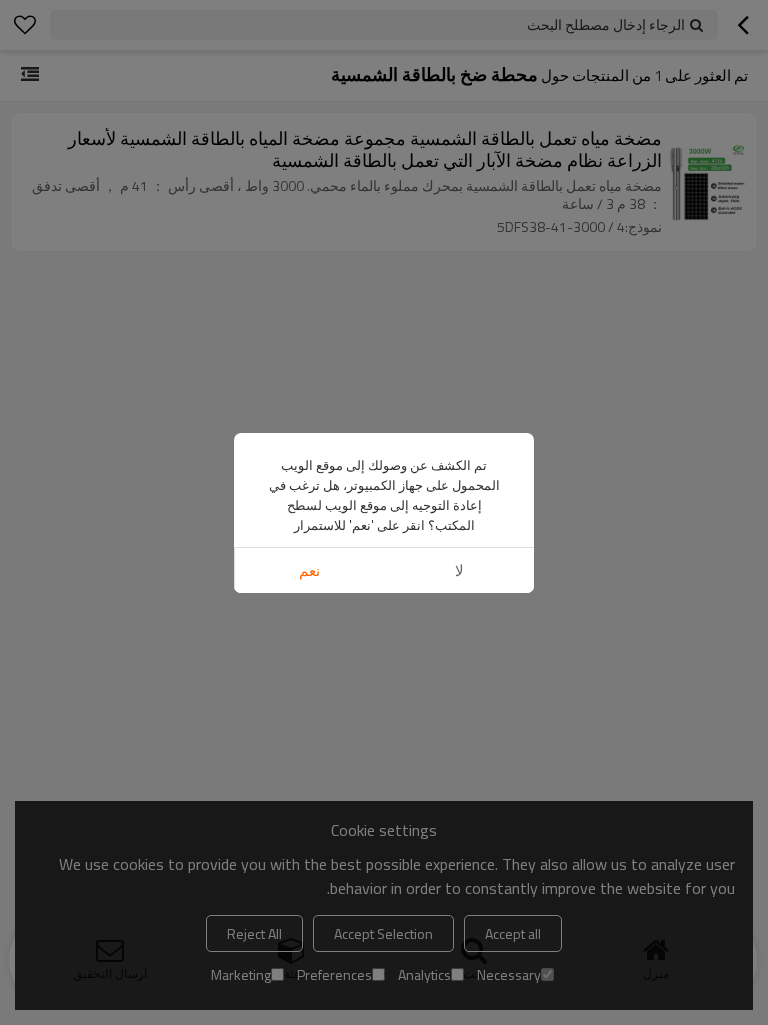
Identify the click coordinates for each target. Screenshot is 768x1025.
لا (459, 570)
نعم (309, 570)
